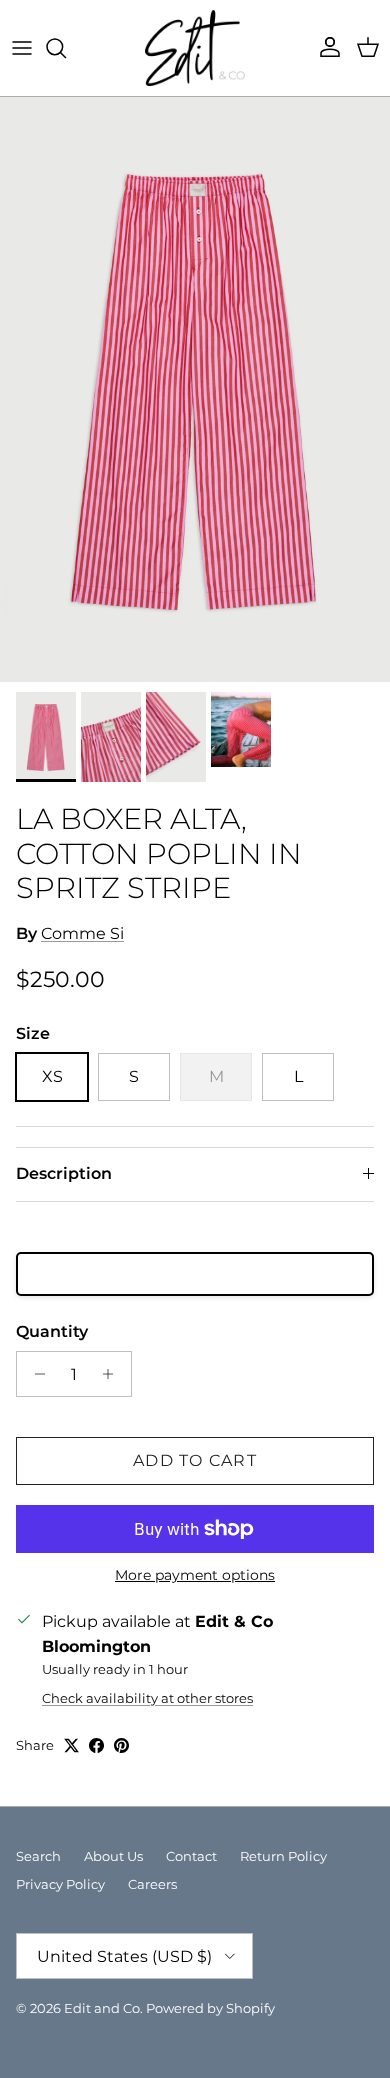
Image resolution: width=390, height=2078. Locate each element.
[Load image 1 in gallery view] (195, 389)
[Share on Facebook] (96, 1745)
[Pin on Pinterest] (121, 1745)
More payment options (195, 1575)
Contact (191, 1856)
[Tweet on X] (71, 1745)
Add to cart (195, 1460)
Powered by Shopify (210, 2008)
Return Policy (283, 1856)
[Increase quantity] (113, 1374)
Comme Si (82, 933)
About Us (113, 1856)
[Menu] (22, 48)
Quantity (52, 1331)
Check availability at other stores (147, 1698)
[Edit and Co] (195, 48)
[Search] (66, 48)
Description (64, 1173)
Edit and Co (102, 2008)
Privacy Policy (60, 1884)
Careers (152, 1884)
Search (38, 1856)
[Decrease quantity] (34, 1374)
